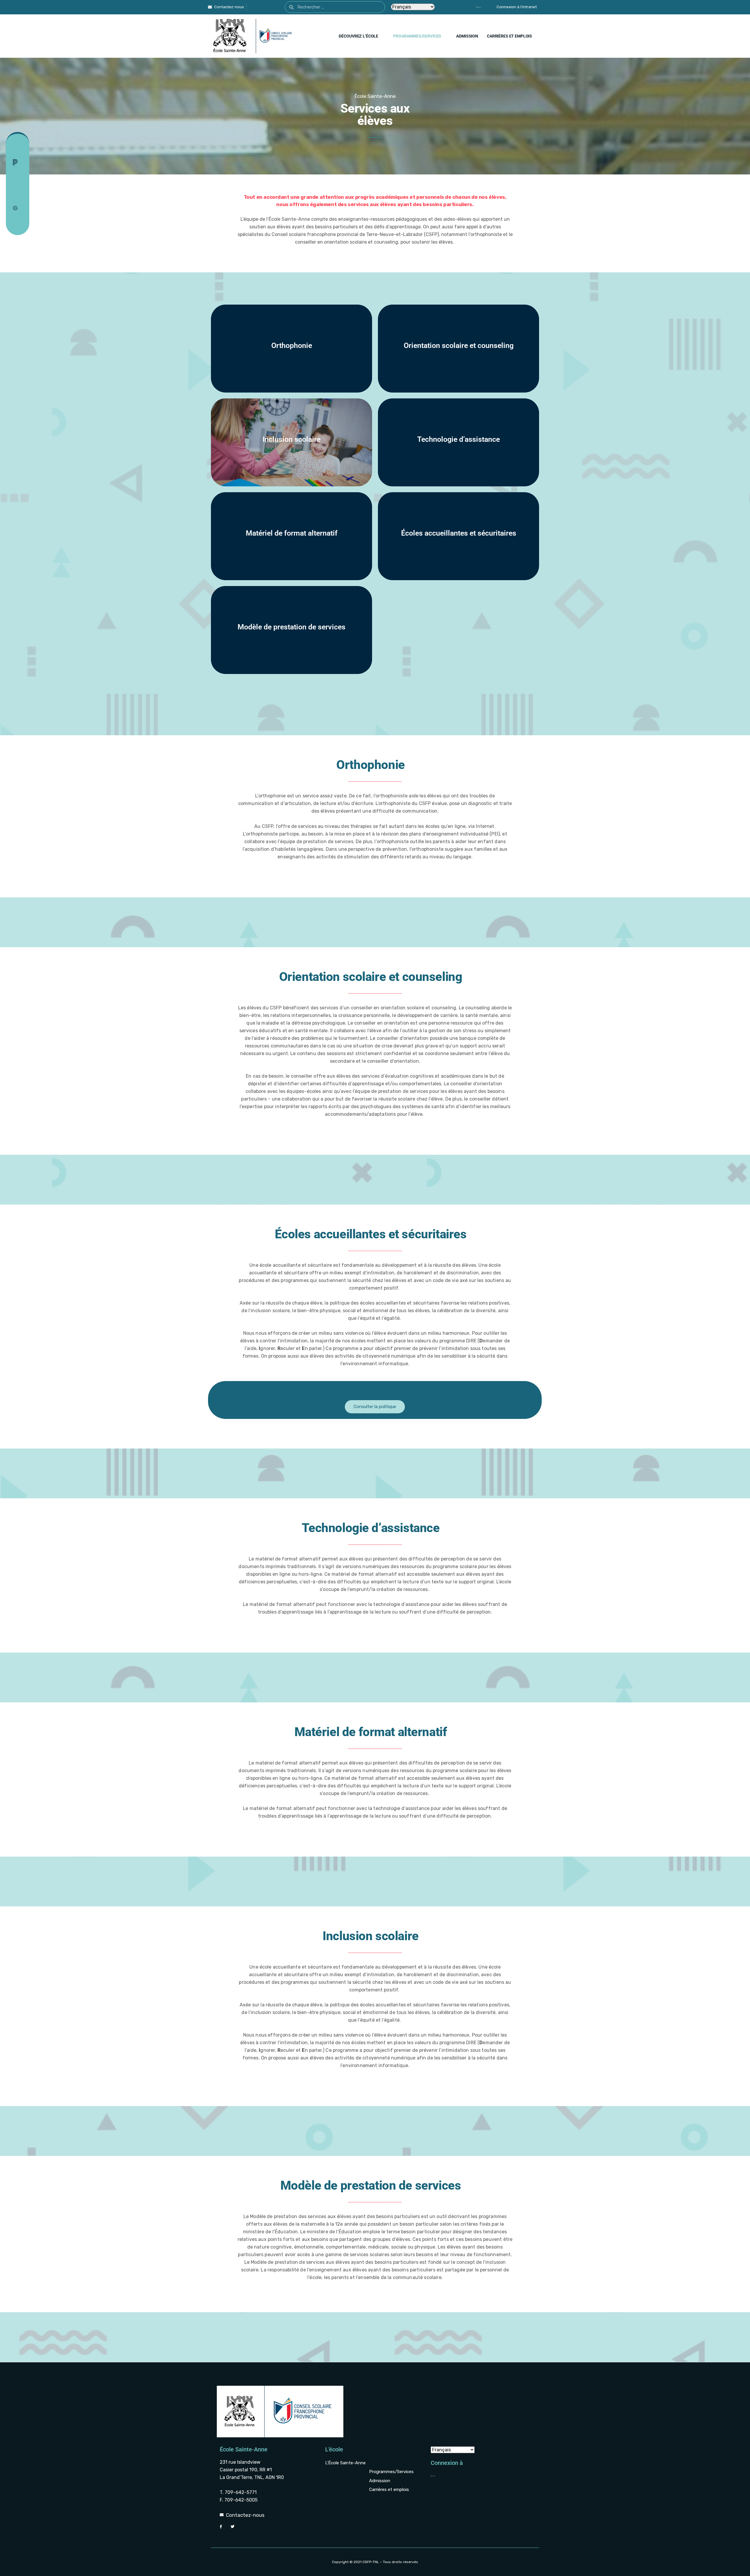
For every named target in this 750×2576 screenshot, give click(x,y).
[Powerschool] (468, 7)
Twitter (23, 196)
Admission (467, 36)
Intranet (23, 173)
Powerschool (21, 162)
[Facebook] (251, 7)
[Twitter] (261, 7)
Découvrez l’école (358, 36)
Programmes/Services (417, 36)
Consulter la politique (375, 1407)
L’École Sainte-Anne (345, 2463)
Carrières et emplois (509, 36)
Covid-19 (21, 207)
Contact (23, 150)
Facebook (23, 185)
